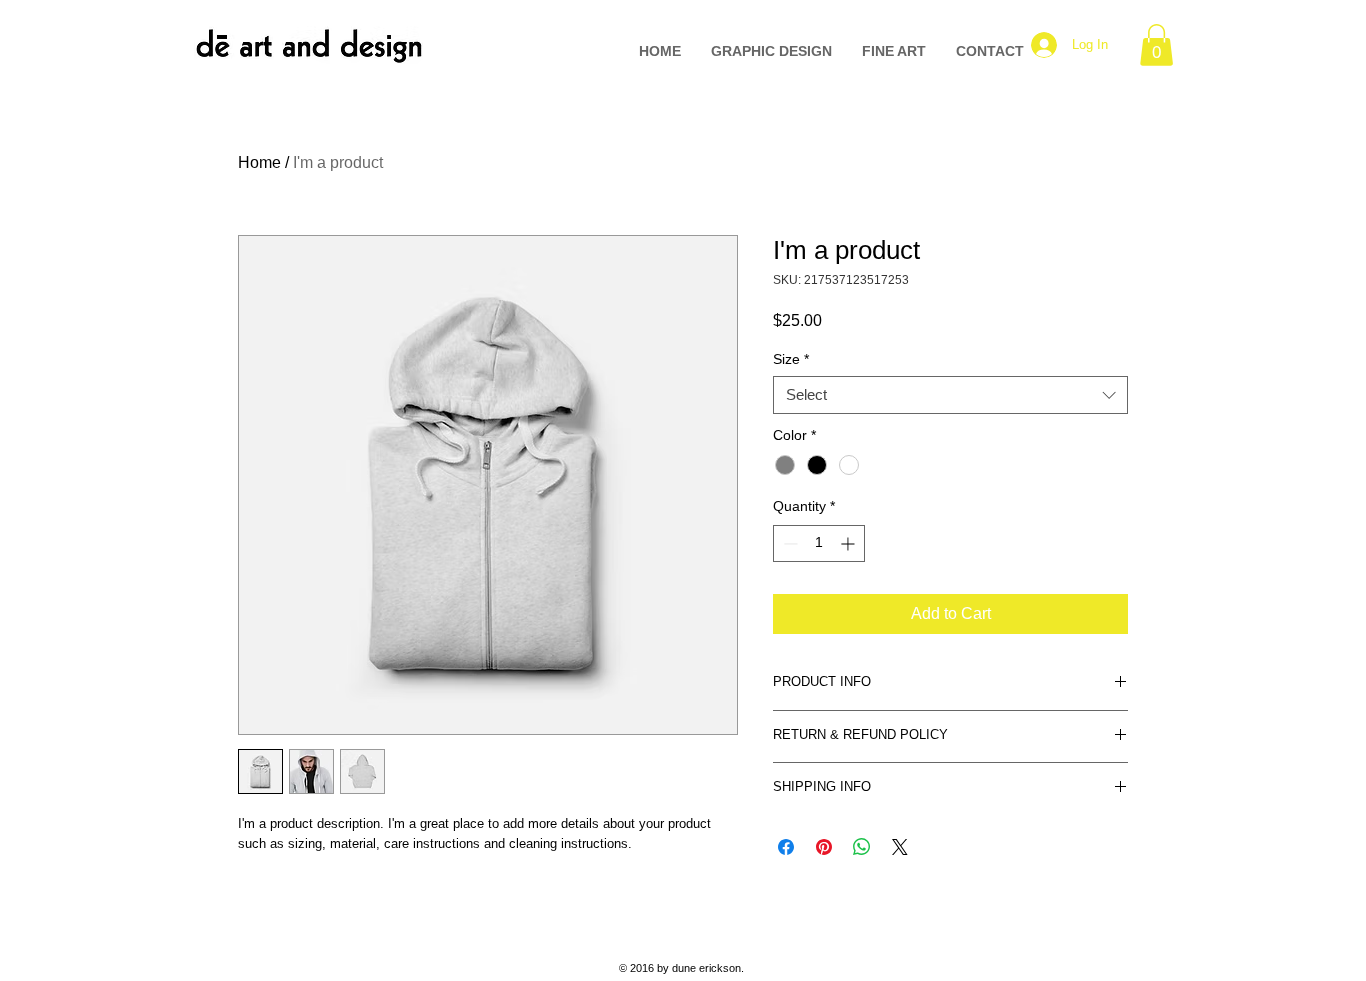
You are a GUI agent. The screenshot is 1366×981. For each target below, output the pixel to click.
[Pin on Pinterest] (824, 847)
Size (791, 359)
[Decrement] (788, 543)
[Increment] (849, 543)
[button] (1156, 45)
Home (259, 162)
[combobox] (950, 395)
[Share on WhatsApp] (862, 847)
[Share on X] (900, 847)
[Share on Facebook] (786, 847)
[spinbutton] (819, 543)
